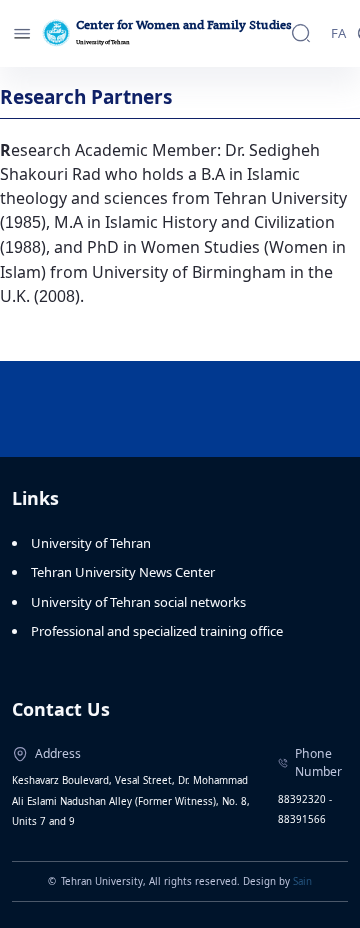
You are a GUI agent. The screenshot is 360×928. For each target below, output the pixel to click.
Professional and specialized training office (157, 631)
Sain (302, 881)
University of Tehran (91, 543)
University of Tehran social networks (138, 602)
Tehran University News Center (123, 572)
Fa (338, 33)
